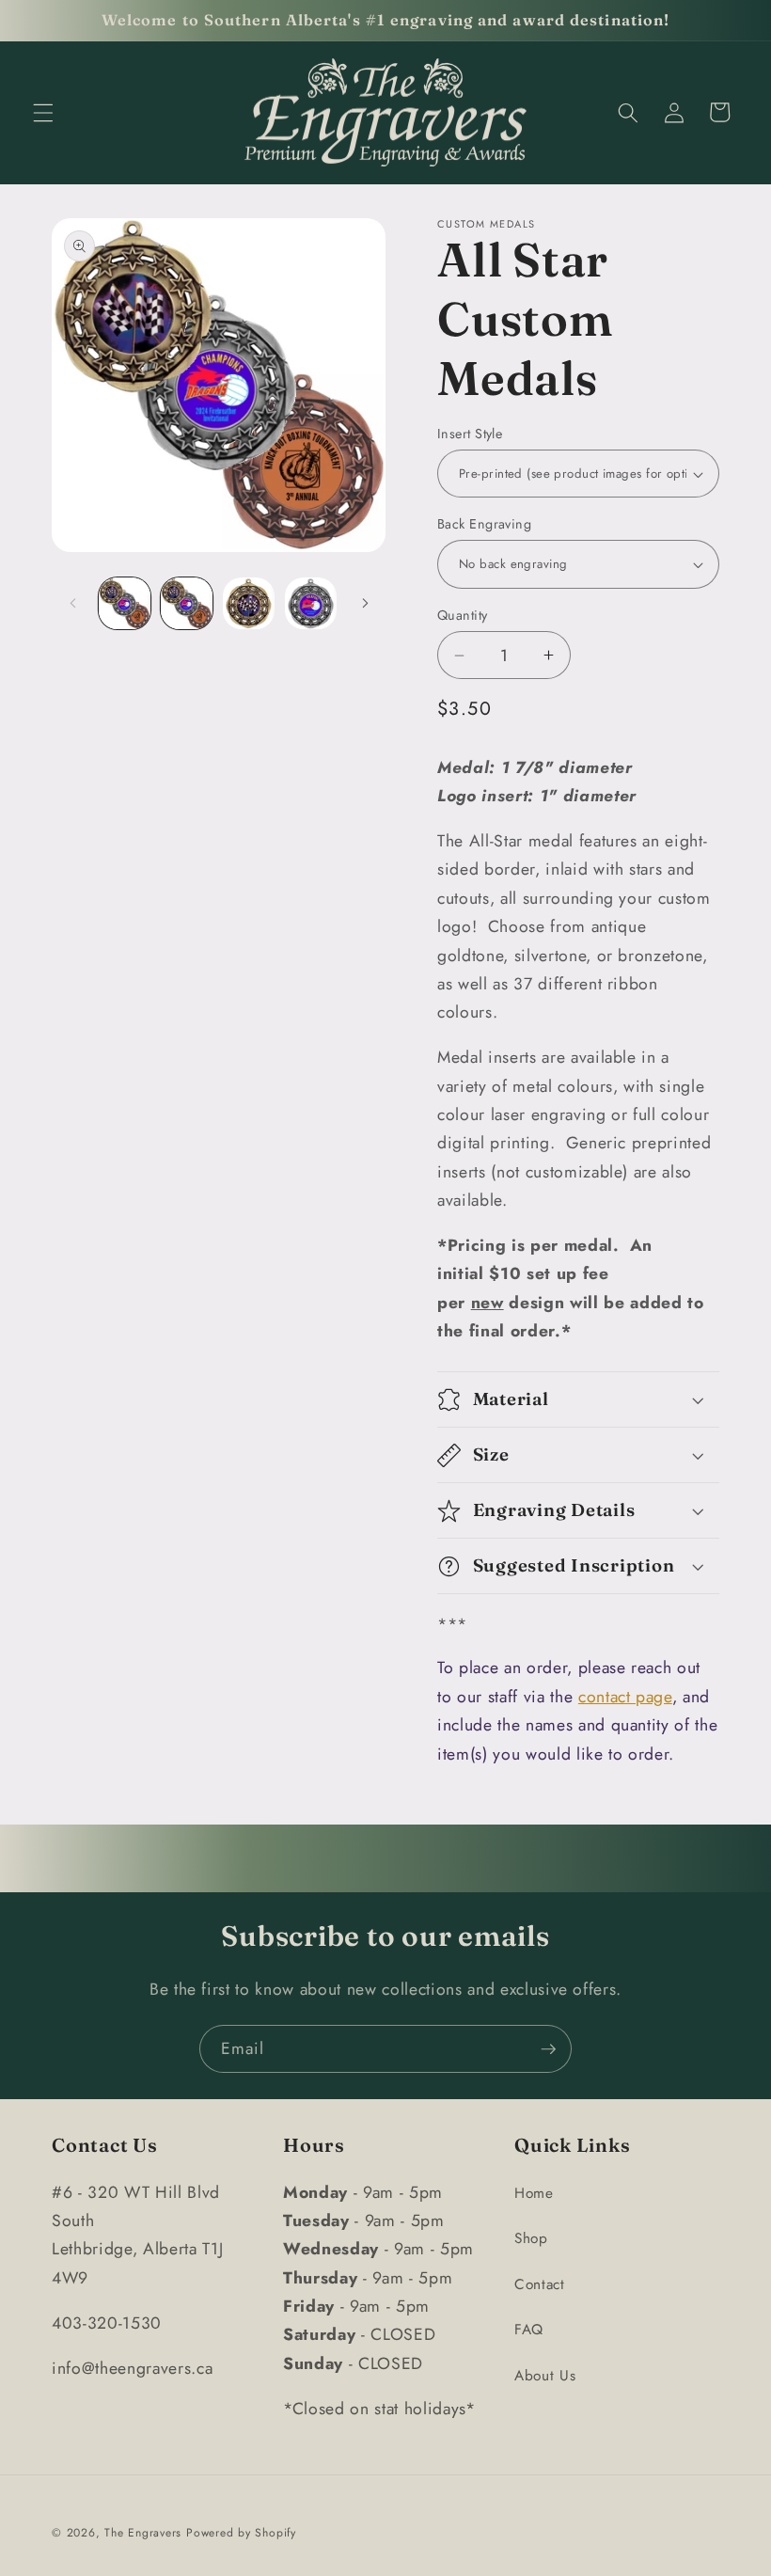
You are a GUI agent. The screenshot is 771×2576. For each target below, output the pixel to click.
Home (534, 2193)
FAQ (529, 2330)
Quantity (463, 615)
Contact (540, 2284)
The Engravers (143, 2533)
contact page (625, 1697)
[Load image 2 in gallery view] (187, 603)
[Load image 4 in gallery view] (311, 603)
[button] (43, 112)
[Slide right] (365, 604)
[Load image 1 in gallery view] (125, 603)
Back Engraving (484, 524)
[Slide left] (72, 604)
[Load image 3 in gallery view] (249, 603)
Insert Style (470, 434)
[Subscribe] (548, 2049)
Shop (531, 2238)
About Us (545, 2376)
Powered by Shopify (241, 2533)
